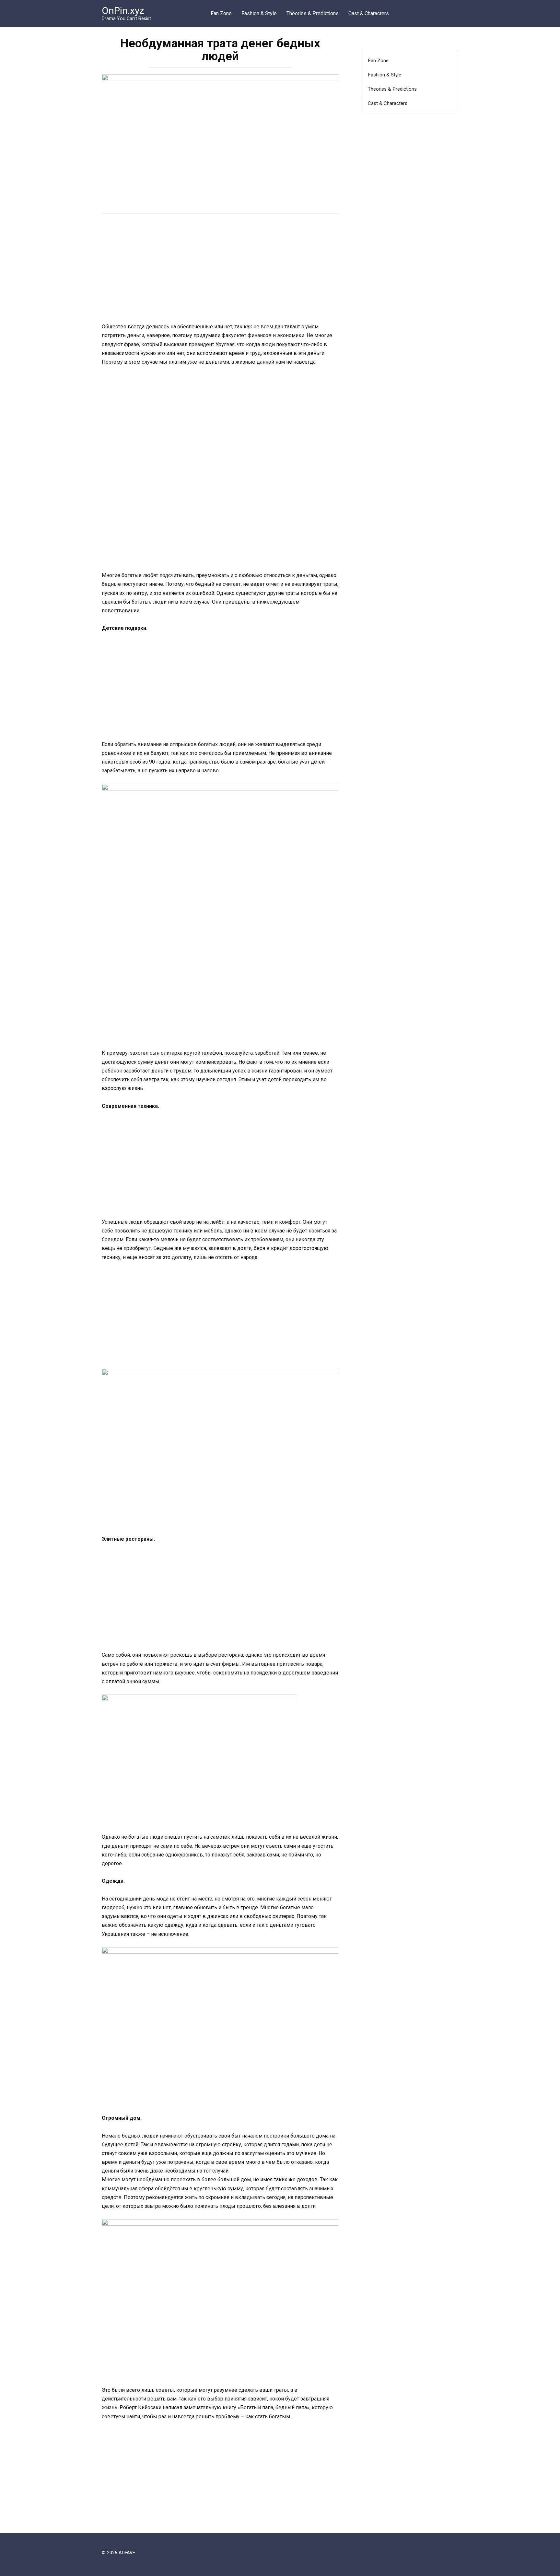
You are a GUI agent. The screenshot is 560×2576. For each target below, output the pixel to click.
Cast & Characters (369, 13)
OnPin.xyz (123, 11)
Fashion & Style (259, 13)
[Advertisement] (220, 269)
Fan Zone (221, 13)
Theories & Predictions (313, 13)
